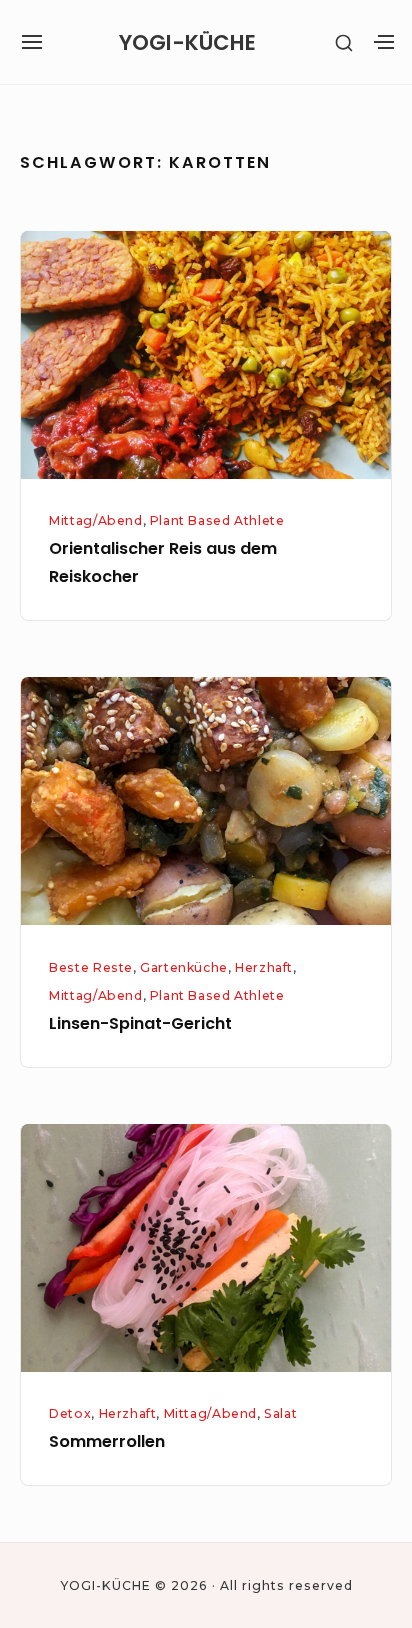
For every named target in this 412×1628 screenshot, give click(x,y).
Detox (70, 1413)
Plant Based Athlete (217, 520)
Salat (280, 1413)
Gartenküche (184, 967)
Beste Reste (91, 967)
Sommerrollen (107, 1441)
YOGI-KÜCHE (187, 42)
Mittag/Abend (95, 520)
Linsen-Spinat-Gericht (140, 1023)
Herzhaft (264, 967)
